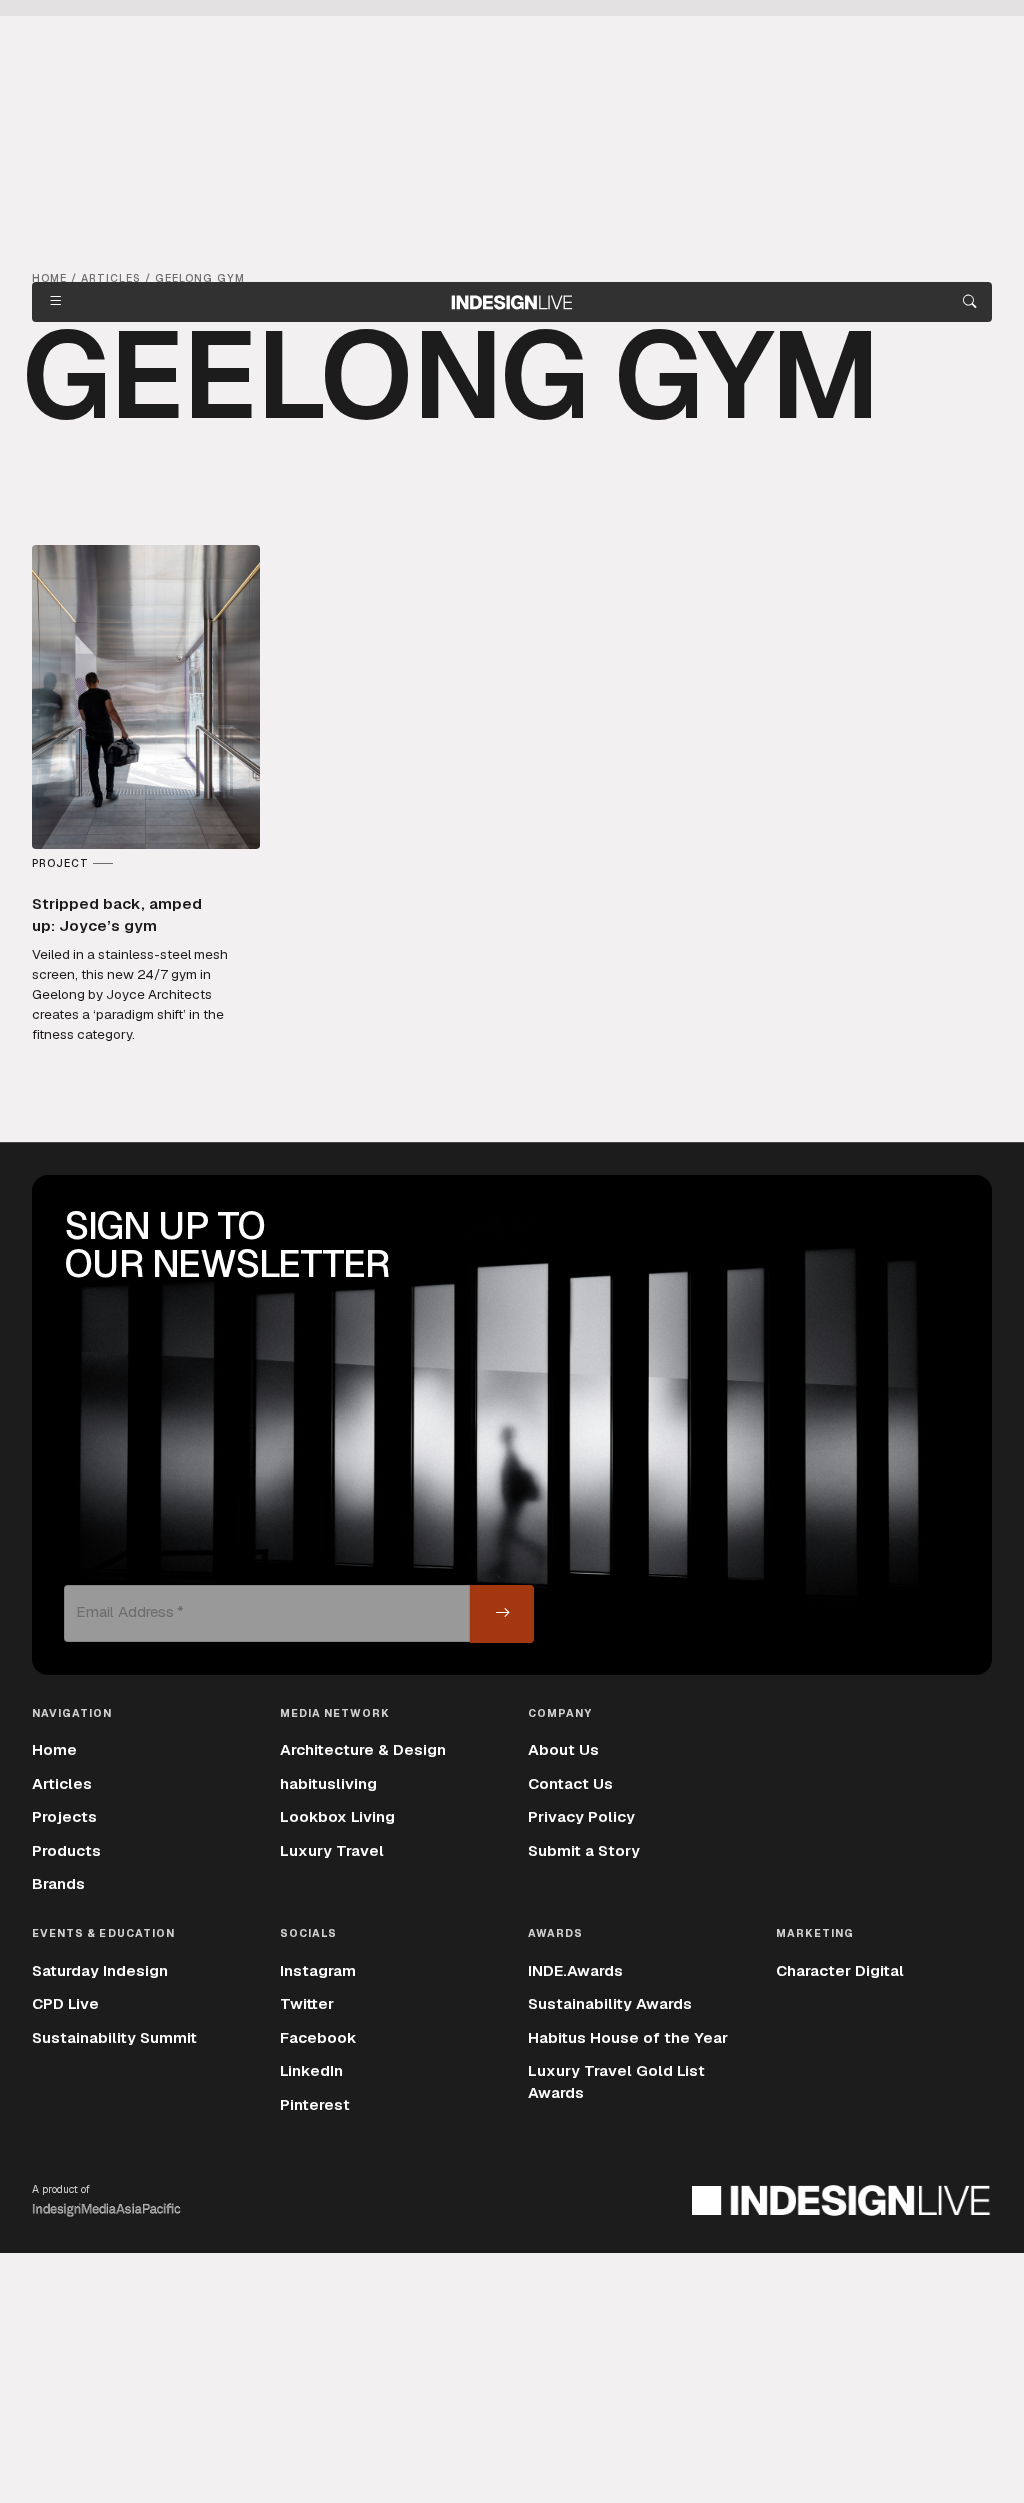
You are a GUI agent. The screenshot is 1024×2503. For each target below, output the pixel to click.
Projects (64, 1817)
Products (66, 1851)
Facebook (318, 2038)
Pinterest (315, 2105)
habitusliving (328, 1784)
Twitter (307, 2004)
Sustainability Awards (610, 2004)
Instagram (318, 1971)
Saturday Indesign (100, 1971)
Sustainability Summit (114, 2038)
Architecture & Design (363, 1750)
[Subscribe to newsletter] (502, 1614)
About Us (563, 1750)
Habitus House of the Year (628, 2038)
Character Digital (840, 1971)
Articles (62, 1784)
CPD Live (65, 2004)
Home (54, 1750)
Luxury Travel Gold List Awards (616, 2081)
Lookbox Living (337, 1817)
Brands (58, 1884)
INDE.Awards (575, 1971)
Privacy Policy (581, 1817)
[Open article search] (969, 302)
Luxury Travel (332, 1851)
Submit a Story (584, 1851)
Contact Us (570, 1784)
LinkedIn (311, 2071)
